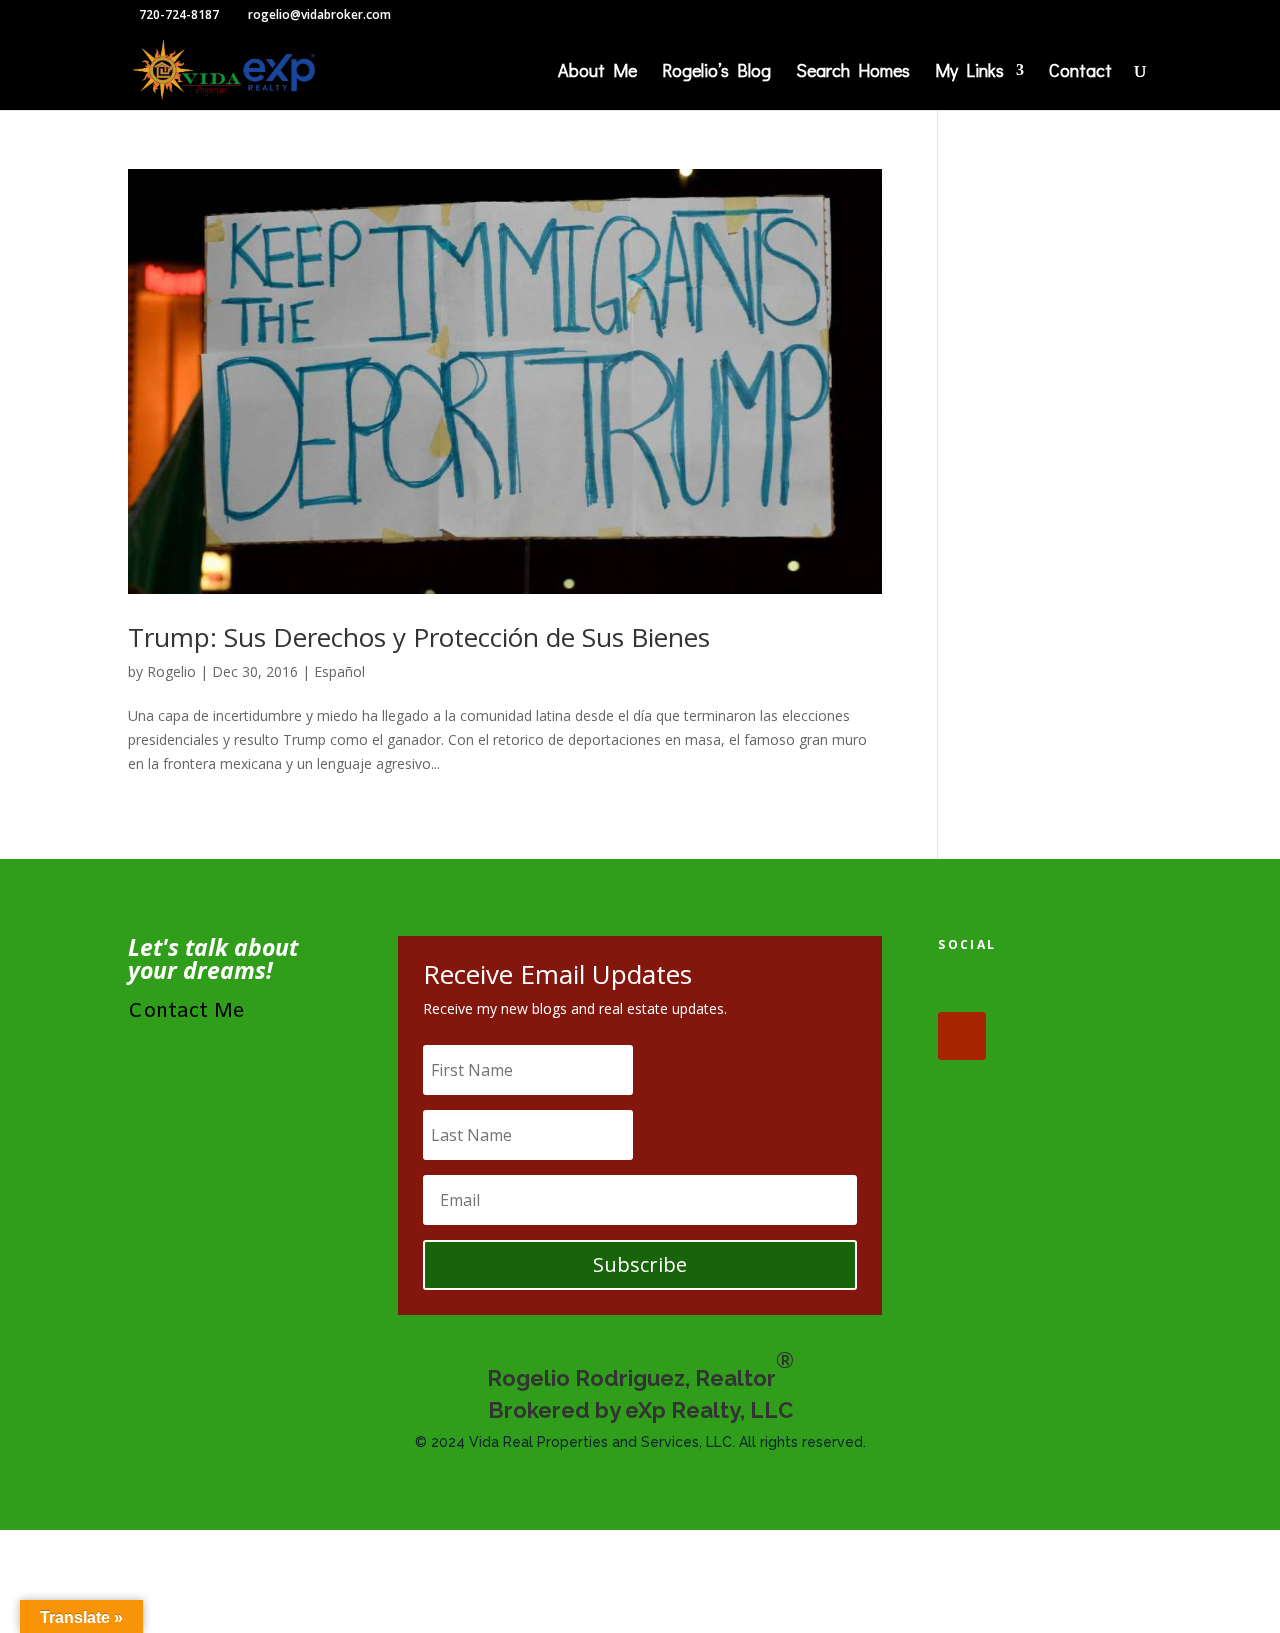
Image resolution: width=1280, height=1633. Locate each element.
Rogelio (171, 671)
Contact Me (186, 1011)
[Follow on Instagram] (1086, 988)
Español (339, 671)
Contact (1080, 72)
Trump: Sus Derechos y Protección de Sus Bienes (419, 637)
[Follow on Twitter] (1024, 988)
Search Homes (853, 72)
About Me (597, 72)
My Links (969, 72)
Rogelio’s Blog (716, 72)
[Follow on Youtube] (962, 1036)
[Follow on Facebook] (962, 988)
